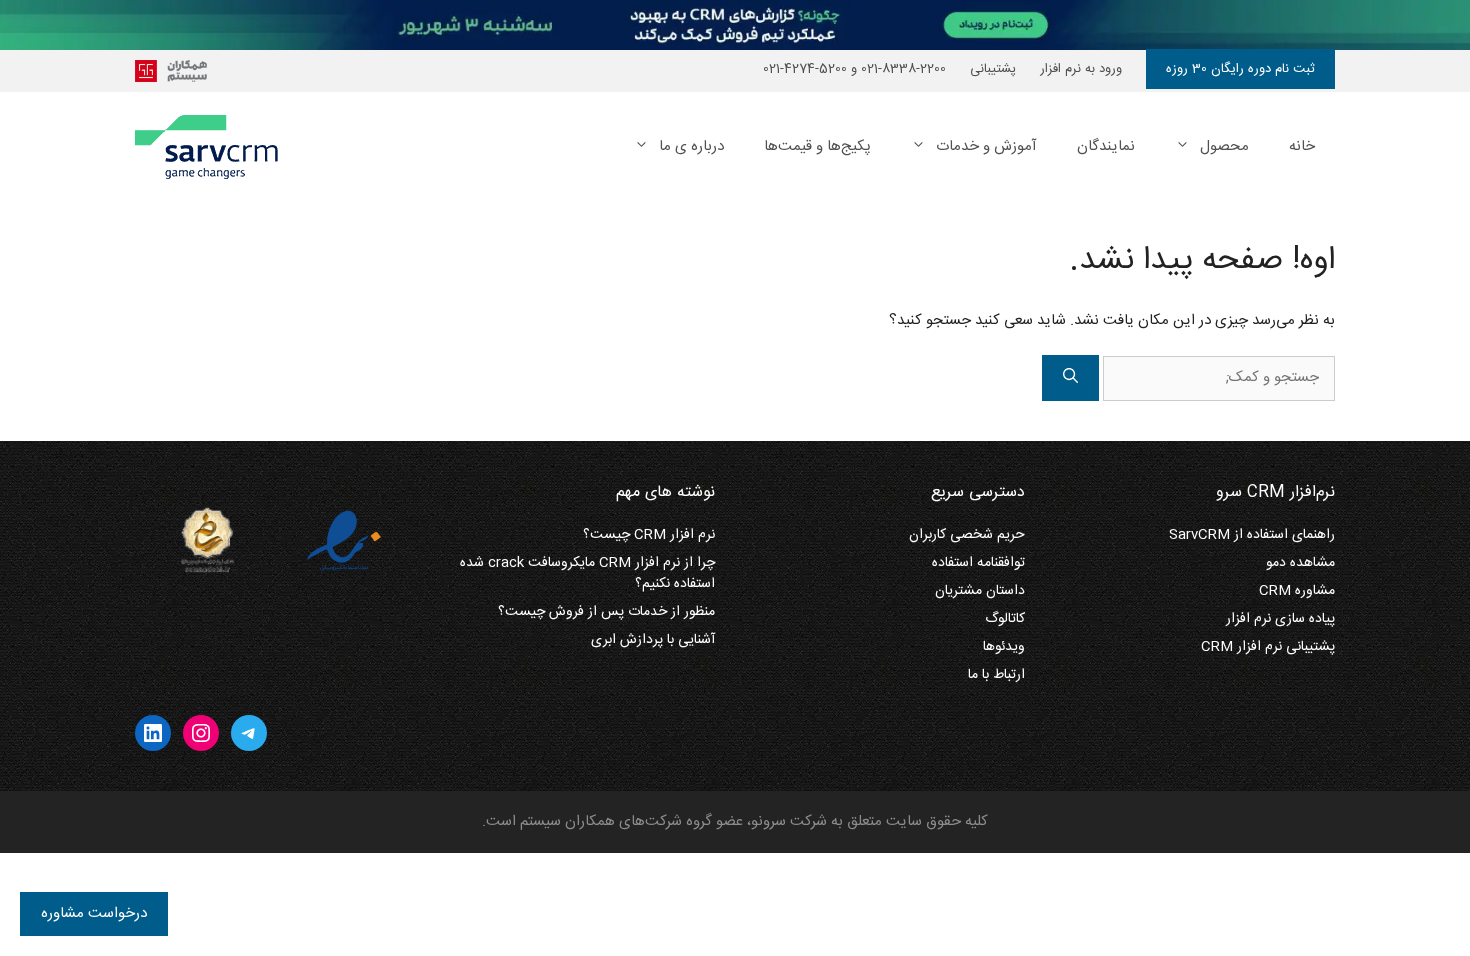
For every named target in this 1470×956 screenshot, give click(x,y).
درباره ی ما (691, 146)
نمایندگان (1106, 146)
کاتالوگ (1005, 619)
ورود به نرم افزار (1081, 69)
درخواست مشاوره (94, 913)
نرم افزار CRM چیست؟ (649, 535)
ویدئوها (1004, 647)
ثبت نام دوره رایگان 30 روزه (1240, 69)
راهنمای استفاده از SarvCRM (1252, 535)
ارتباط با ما (996, 675)
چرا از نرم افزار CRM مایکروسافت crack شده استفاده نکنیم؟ (587, 573)
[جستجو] (1070, 378)
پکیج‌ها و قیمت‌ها (817, 146)
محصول (1224, 146)
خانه (1302, 146)
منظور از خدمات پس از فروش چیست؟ (606, 612)
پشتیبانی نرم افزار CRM (1268, 647)
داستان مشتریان (980, 591)
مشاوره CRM (1297, 591)
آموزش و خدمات (986, 146)
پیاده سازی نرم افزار (1280, 619)
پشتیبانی (993, 69)
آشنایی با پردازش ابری (653, 640)
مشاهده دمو (1300, 563)
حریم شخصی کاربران (967, 535)
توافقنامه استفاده (978, 563)
